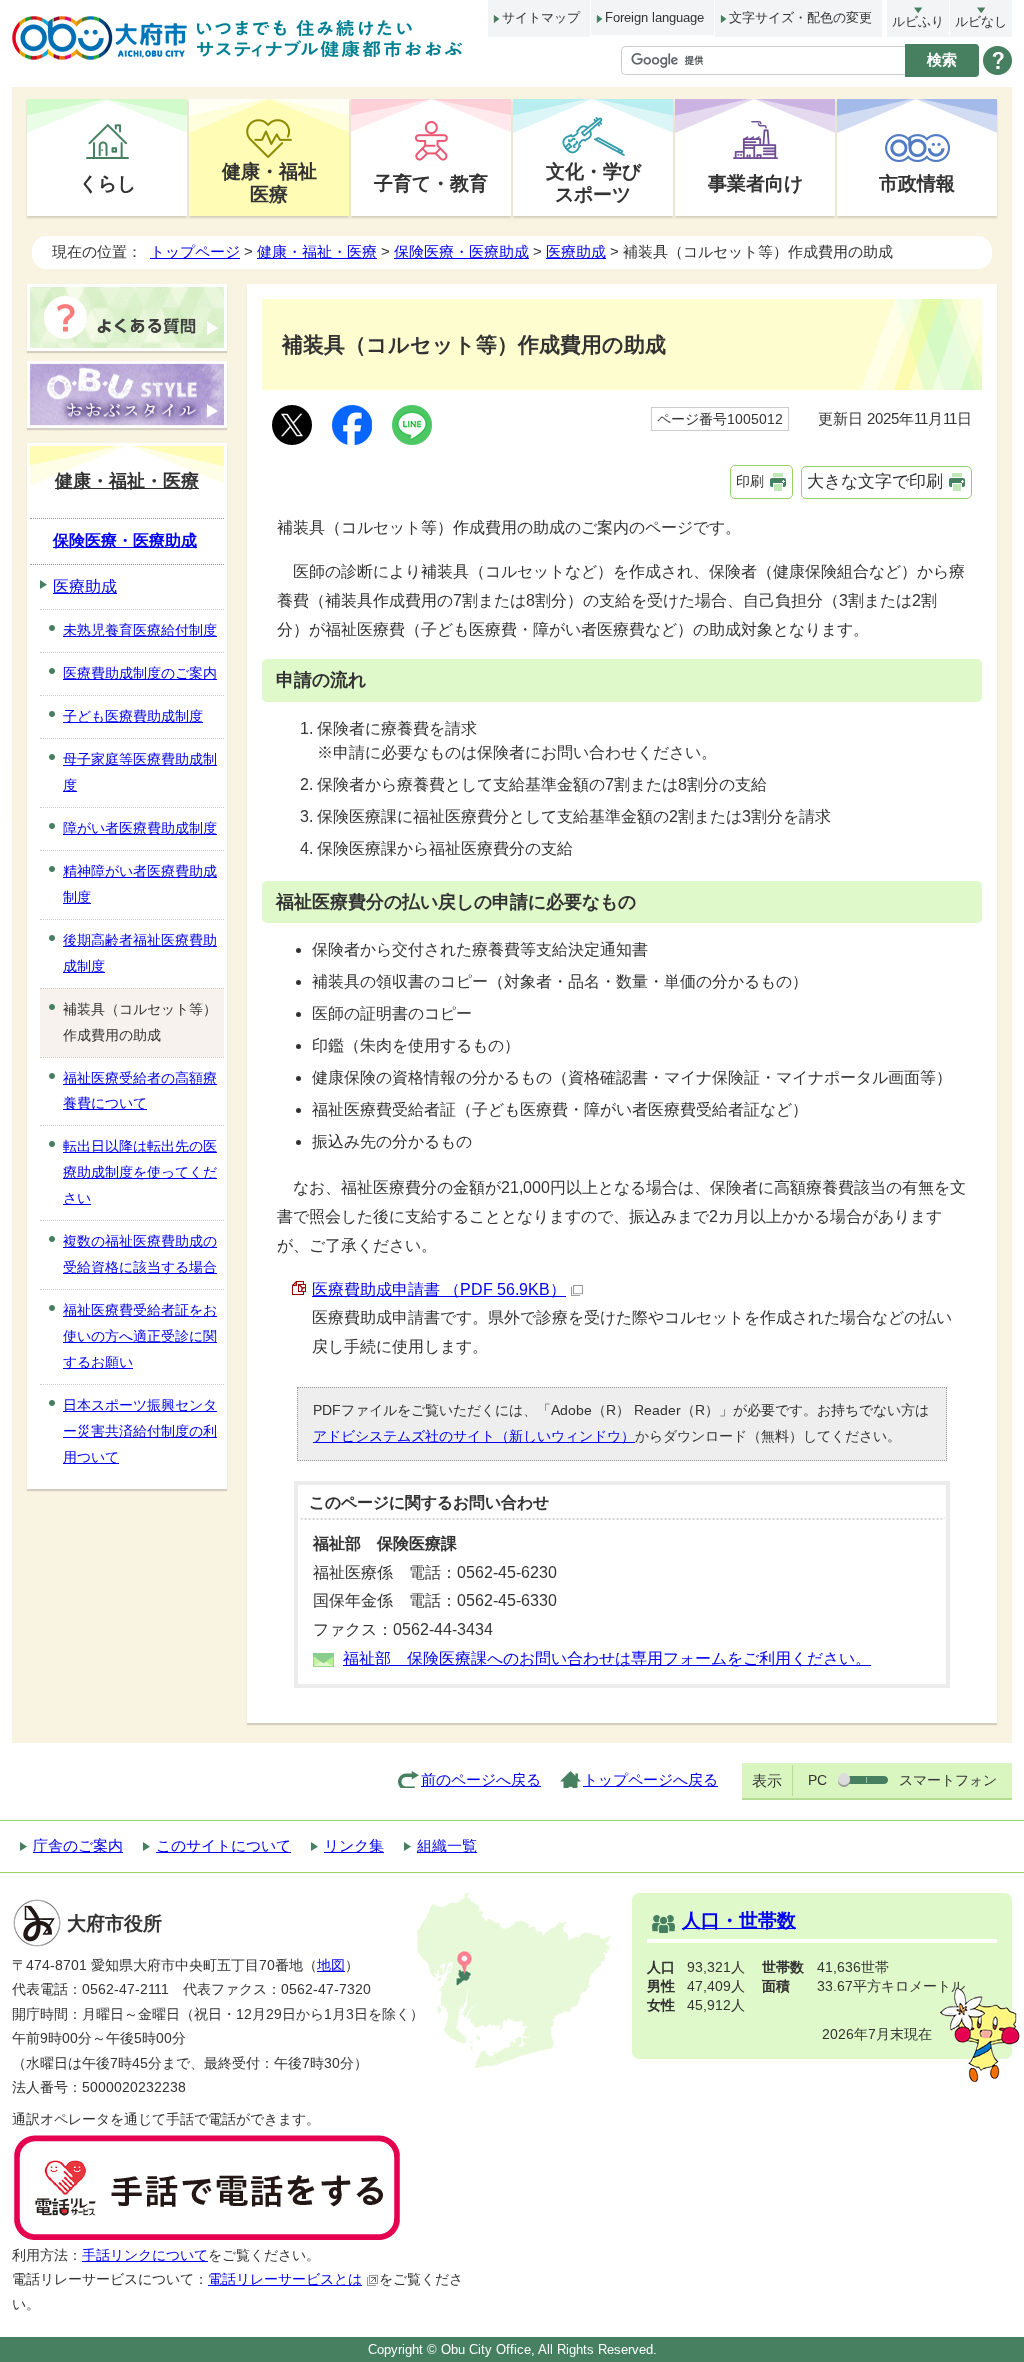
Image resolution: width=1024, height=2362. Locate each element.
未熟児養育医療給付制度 (140, 630)
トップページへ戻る (650, 1779)
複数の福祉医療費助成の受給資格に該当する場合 (140, 1254)
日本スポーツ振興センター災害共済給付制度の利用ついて (140, 1431)
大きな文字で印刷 (875, 481)
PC (817, 1780)
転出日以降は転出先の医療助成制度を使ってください (140, 1172)
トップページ (195, 251)
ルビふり (918, 21)
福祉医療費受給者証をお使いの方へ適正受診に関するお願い (140, 1336)
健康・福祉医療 (269, 182)
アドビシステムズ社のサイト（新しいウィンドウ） (474, 1436)
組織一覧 (447, 1845)
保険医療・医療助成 (461, 251)
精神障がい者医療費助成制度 (140, 884)
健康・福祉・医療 (317, 251)
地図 (331, 1965)
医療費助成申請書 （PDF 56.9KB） (439, 1289)
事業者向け (755, 183)
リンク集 (354, 1845)
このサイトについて (223, 1845)
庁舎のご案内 (78, 1845)
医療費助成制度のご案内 (140, 673)
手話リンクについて (145, 2255)
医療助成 (576, 251)
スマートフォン (948, 1780)
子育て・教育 (431, 183)
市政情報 (917, 183)
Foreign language (654, 17)
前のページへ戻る (481, 1779)
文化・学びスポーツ (593, 182)
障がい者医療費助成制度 (140, 828)
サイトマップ (541, 17)
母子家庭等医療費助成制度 (140, 772)
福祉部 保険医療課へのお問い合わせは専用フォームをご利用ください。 (607, 1658)
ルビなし (981, 21)
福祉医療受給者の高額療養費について (140, 1091)
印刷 (750, 481)
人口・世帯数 (739, 1920)
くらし (107, 183)
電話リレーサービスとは (285, 2279)
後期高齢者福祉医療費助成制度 (140, 953)
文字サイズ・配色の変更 (800, 17)
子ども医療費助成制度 (133, 716)
